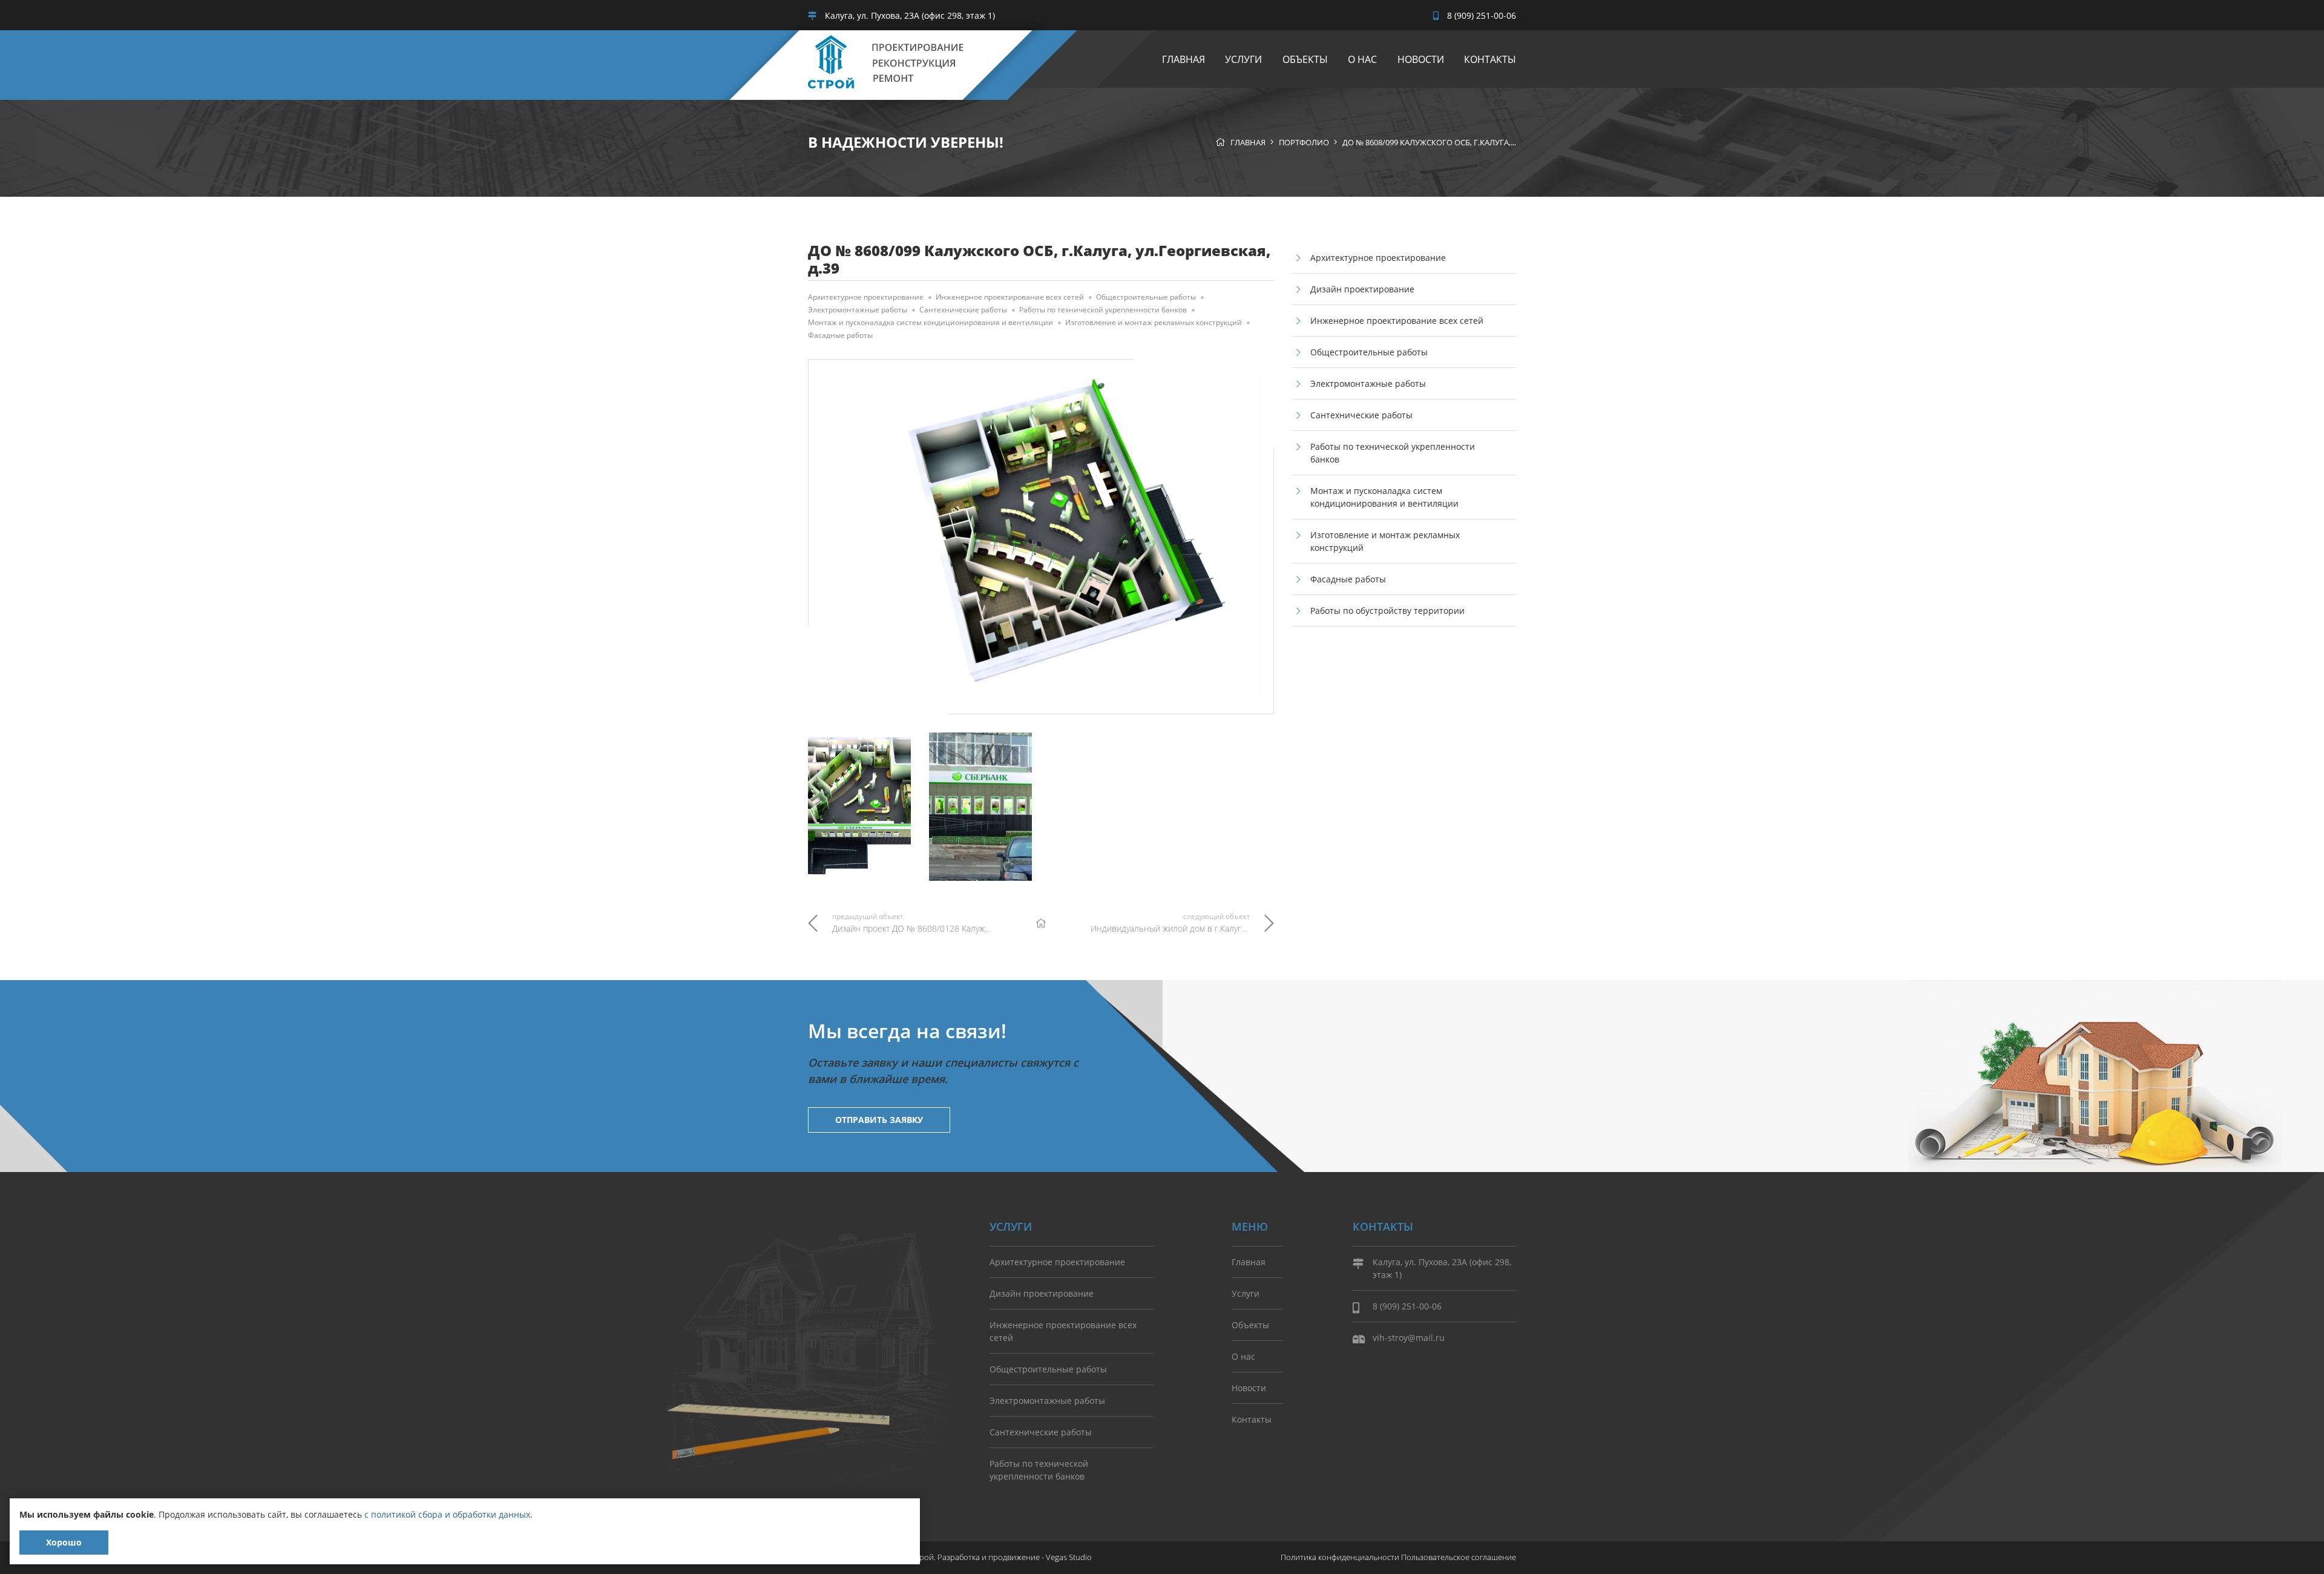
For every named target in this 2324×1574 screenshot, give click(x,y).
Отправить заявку (879, 1120)
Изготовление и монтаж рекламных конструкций (1154, 322)
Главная (1183, 59)
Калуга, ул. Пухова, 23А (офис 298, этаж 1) (909, 15)
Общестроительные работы (1146, 297)
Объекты (1305, 59)
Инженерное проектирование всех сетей (1010, 297)
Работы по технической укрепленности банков (1103, 310)
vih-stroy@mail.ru (1409, 1338)
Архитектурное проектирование (866, 297)
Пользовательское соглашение (1459, 1557)
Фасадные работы (840, 335)
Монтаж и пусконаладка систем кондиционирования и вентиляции (931, 322)
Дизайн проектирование (1362, 289)
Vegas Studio (1069, 1557)
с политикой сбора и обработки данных (447, 1514)
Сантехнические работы (963, 310)
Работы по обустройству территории (1387, 611)
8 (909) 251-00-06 (1480, 15)
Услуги (1243, 59)
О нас (1362, 59)
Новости (1421, 59)
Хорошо (64, 1542)
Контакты (1490, 59)
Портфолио (1304, 142)
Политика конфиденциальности (1340, 1557)
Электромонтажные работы (858, 310)
